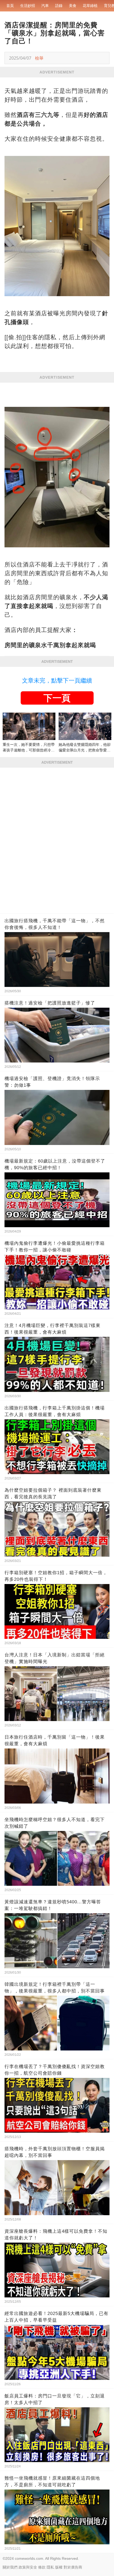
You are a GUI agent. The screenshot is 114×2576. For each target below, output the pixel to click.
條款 (42, 2567)
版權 (59, 2567)
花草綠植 (90, 6)
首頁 (10, 6)
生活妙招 (28, 6)
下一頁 (57, 698)
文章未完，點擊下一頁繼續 (57, 681)
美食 (73, 6)
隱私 (50, 2567)
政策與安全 (28, 2567)
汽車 (45, 6)
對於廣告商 (73, 2567)
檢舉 (39, 58)
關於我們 (10, 2567)
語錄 (59, 6)
